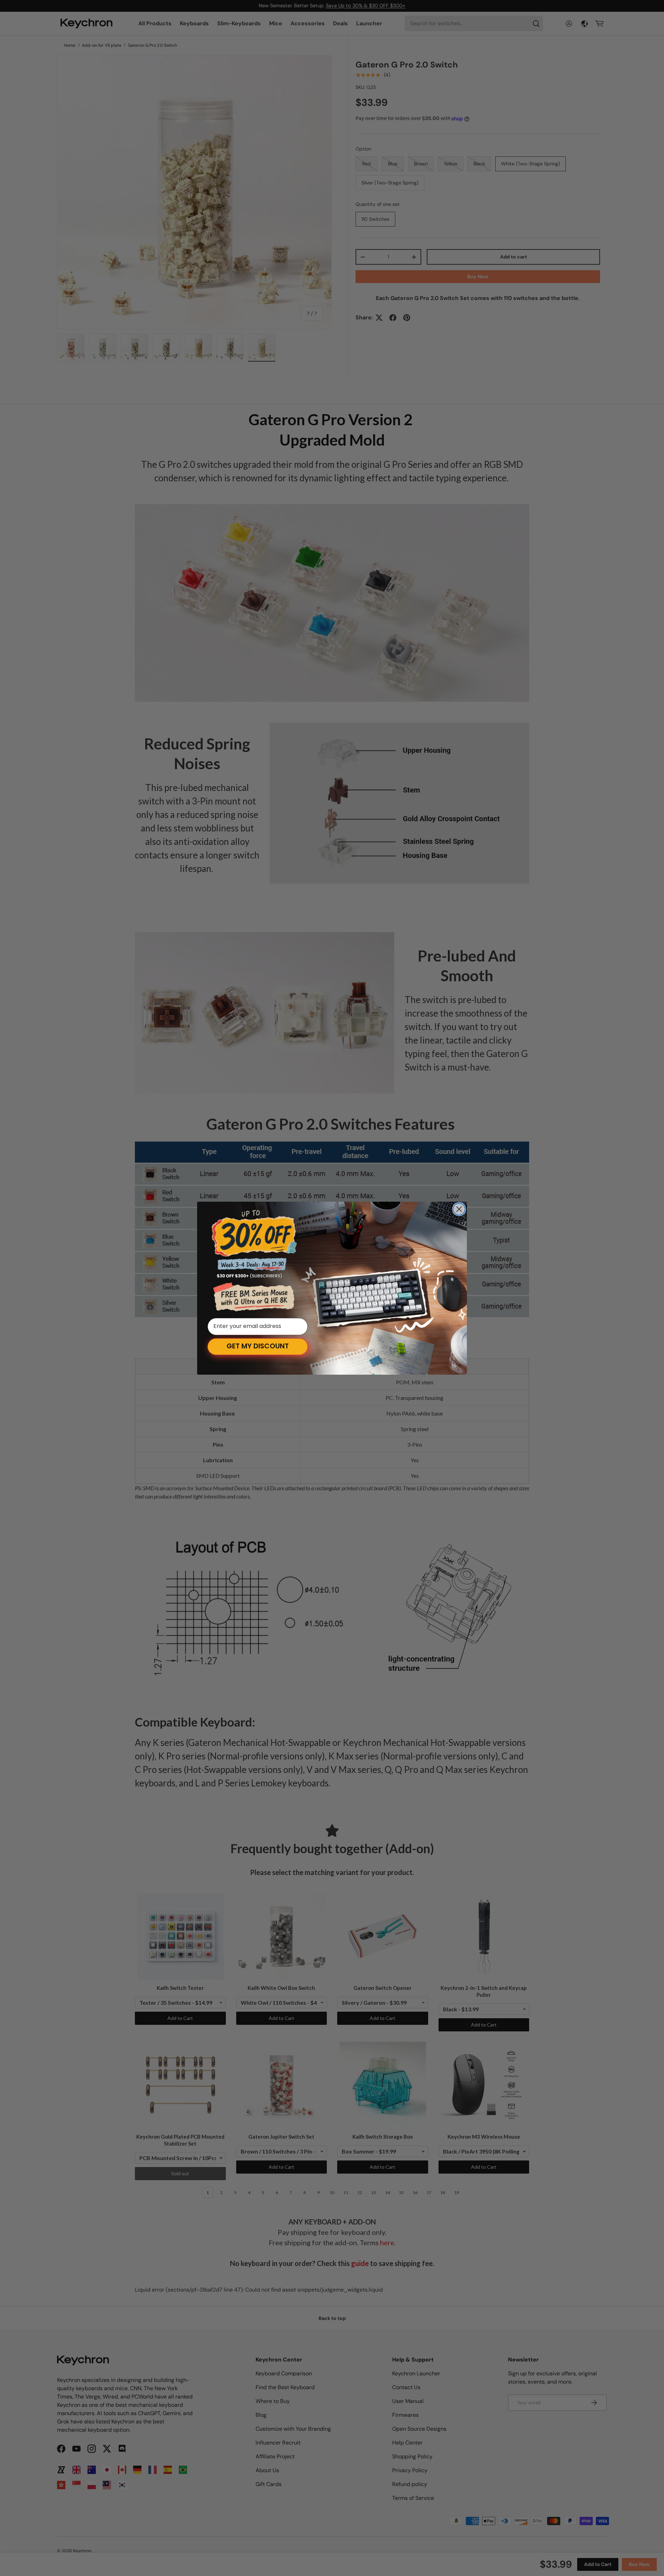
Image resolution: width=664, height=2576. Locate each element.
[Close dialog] (459, 1209)
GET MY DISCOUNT (258, 1347)
